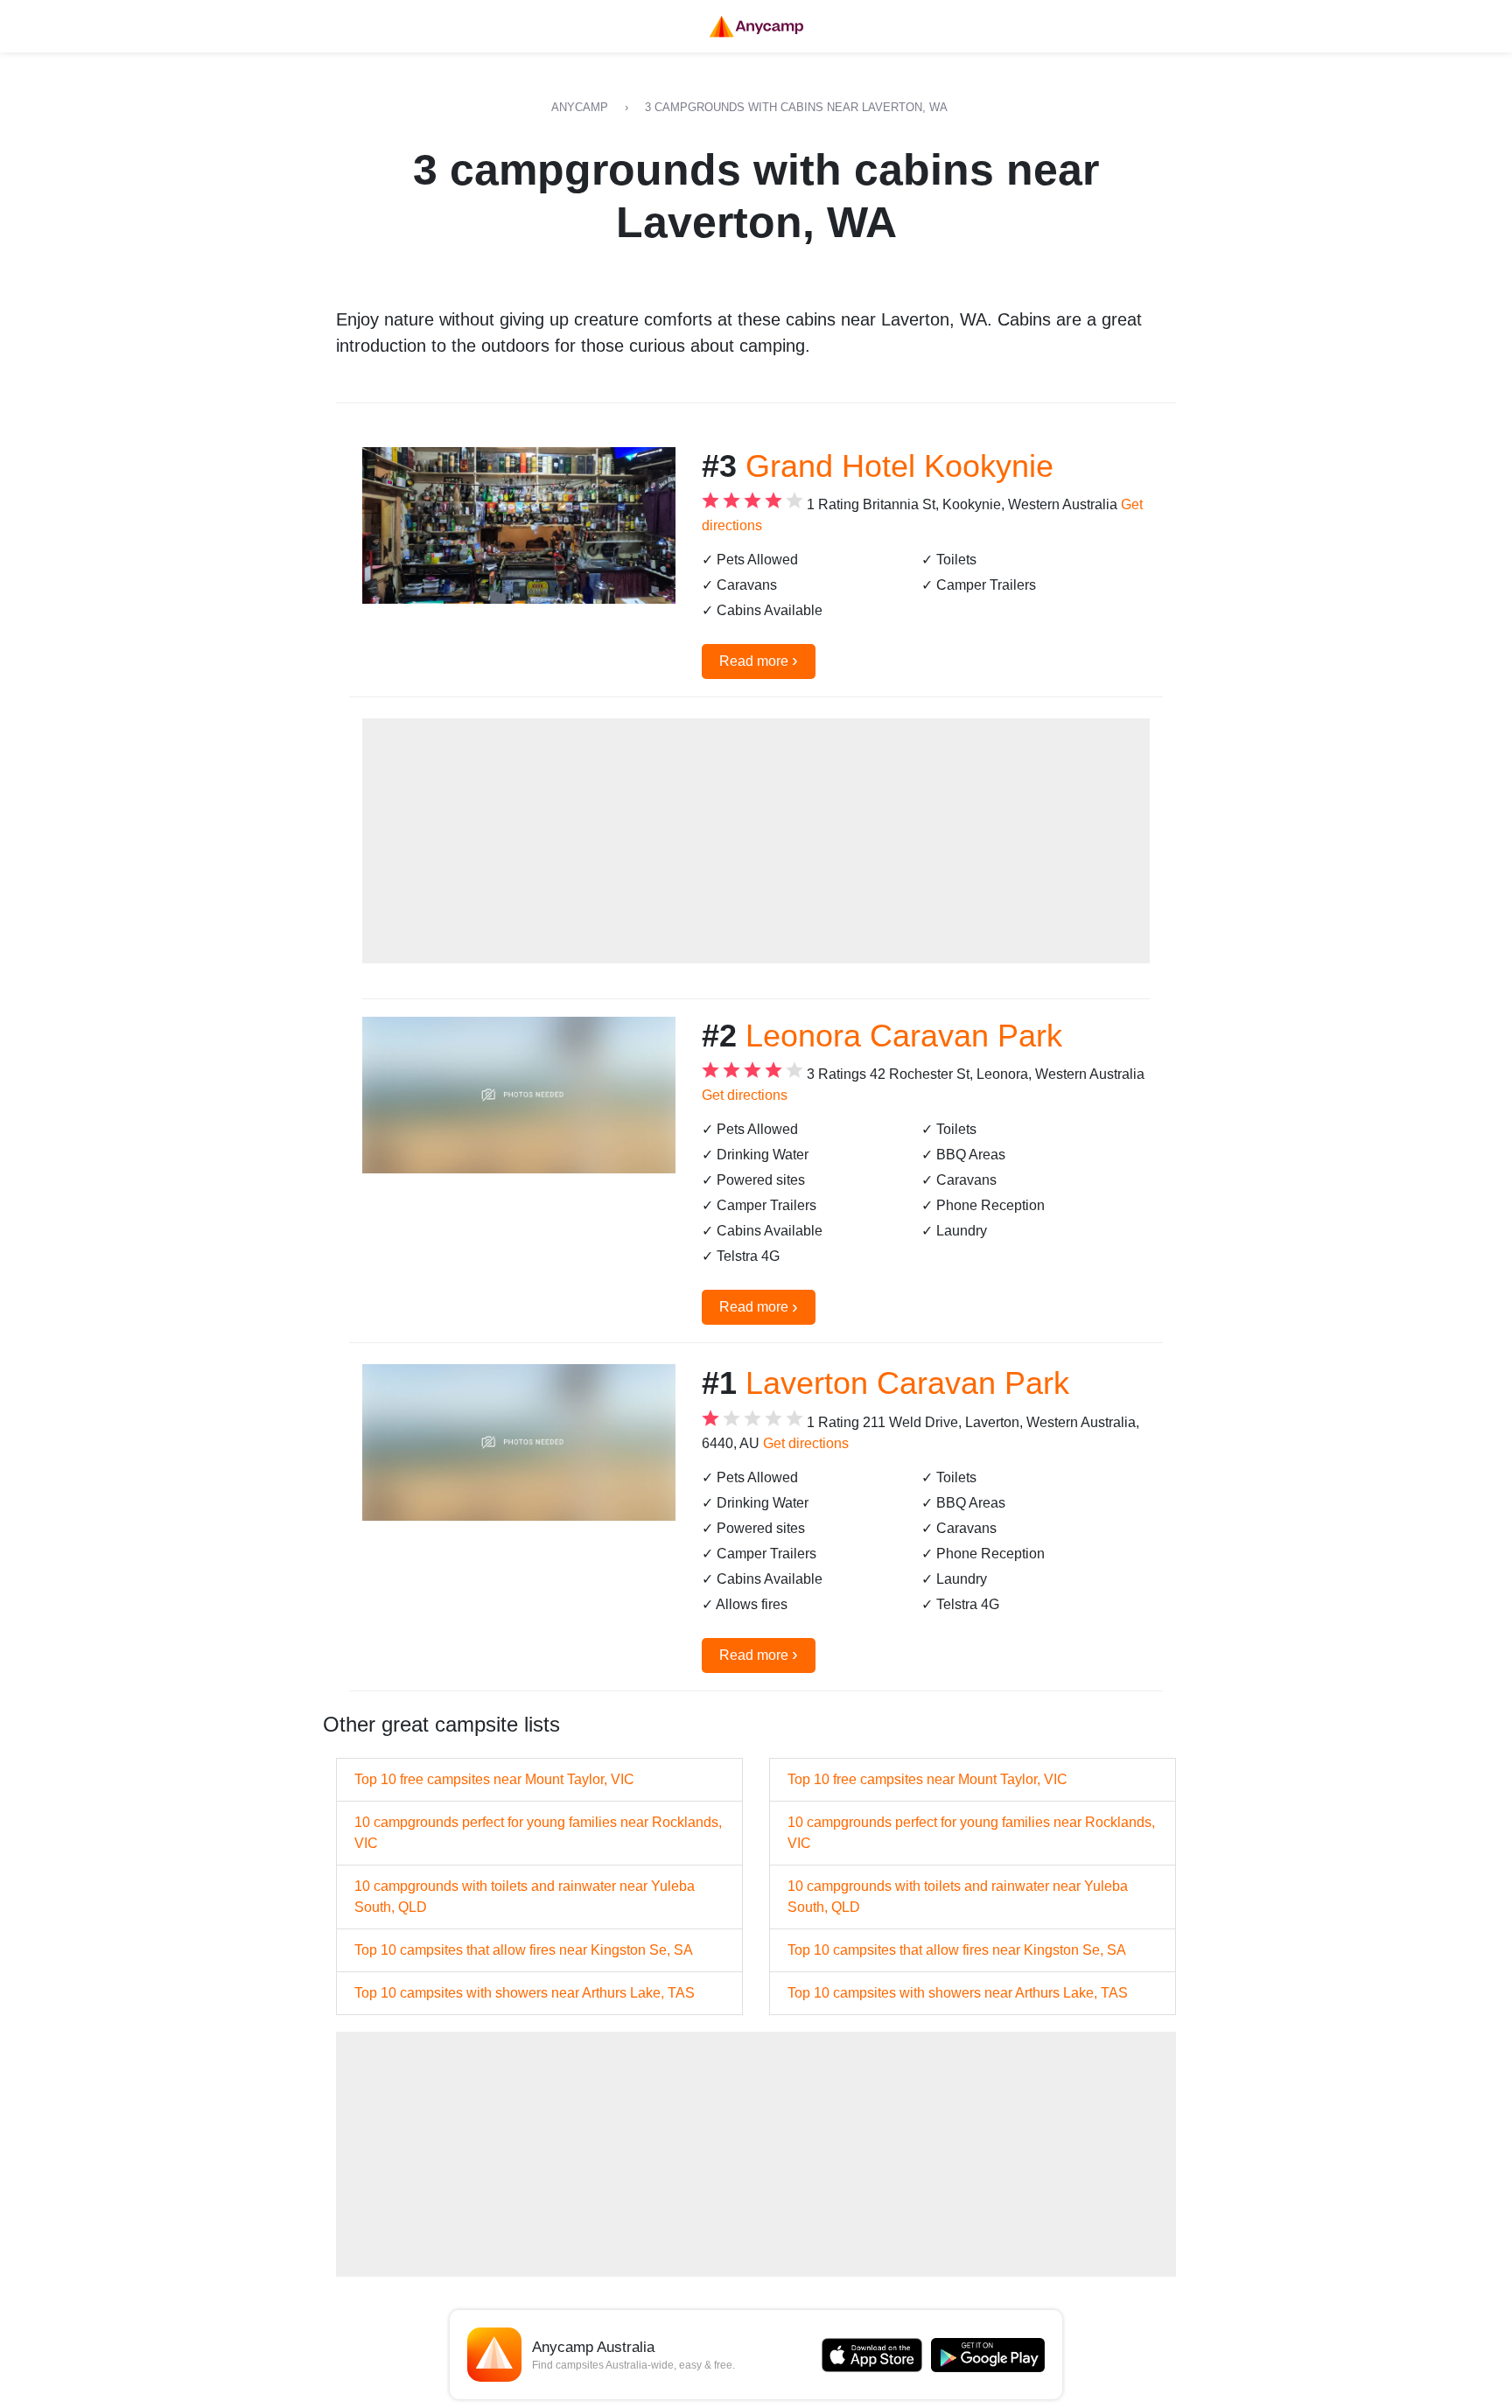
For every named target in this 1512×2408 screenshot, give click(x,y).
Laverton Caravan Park (907, 1383)
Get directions (745, 1095)
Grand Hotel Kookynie (899, 466)
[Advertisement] (756, 841)
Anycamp (580, 107)
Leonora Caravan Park (904, 1036)
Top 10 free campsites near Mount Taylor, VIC (494, 1779)
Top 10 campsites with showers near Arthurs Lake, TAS (525, 1993)
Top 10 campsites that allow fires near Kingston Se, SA (524, 1950)
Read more (759, 660)
